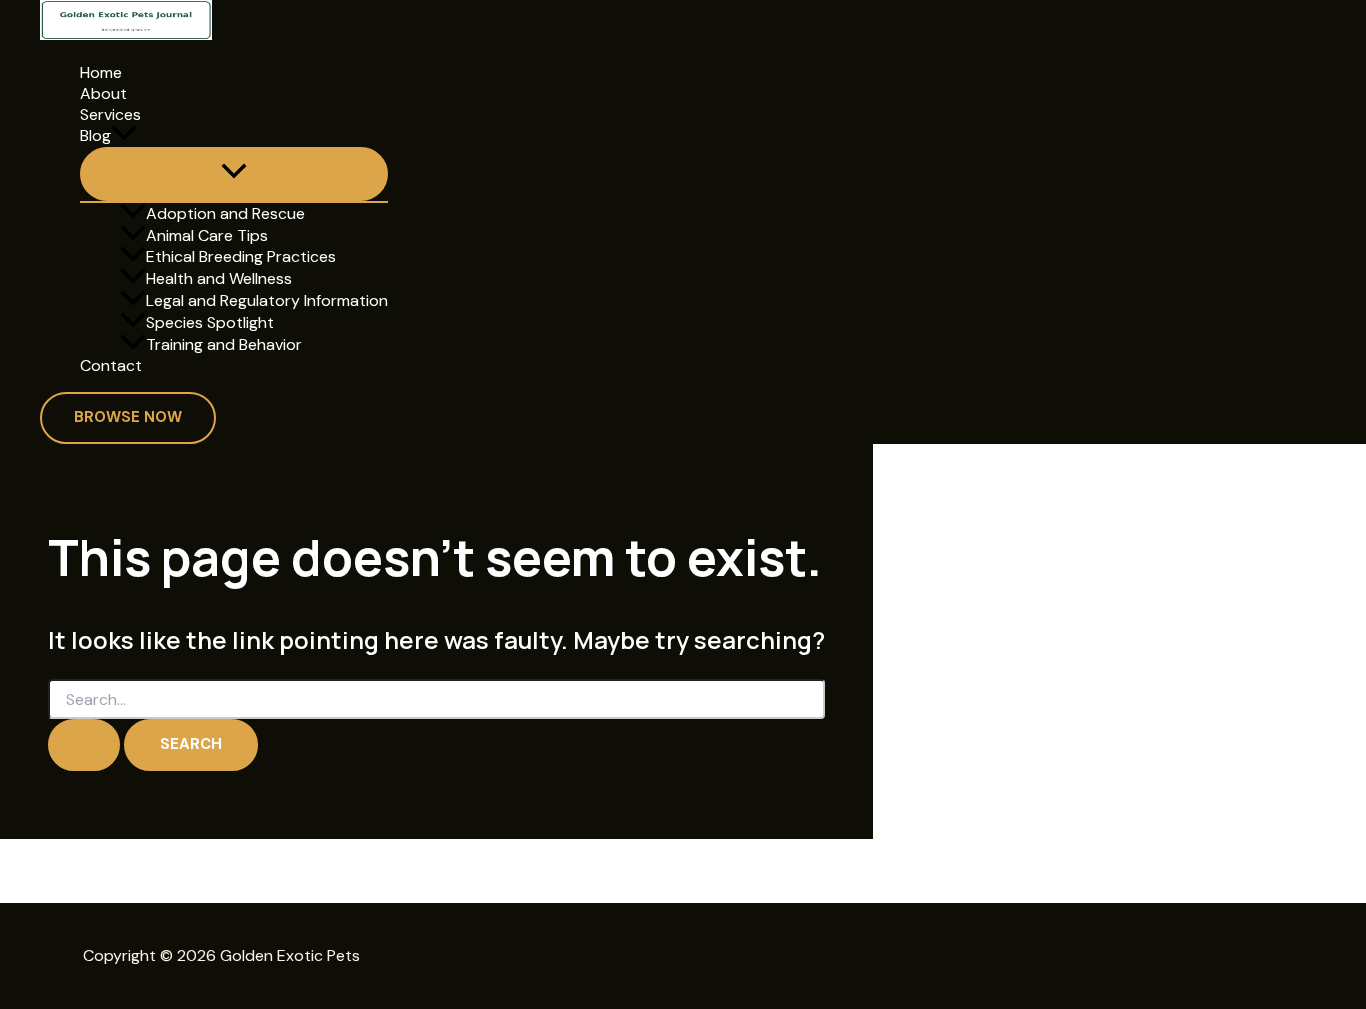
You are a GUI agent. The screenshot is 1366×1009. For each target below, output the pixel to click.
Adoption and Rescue (225, 213)
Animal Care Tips (207, 235)
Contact (111, 366)
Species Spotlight (210, 322)
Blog (95, 135)
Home (101, 73)
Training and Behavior (224, 344)
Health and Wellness (219, 278)
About (103, 94)
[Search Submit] (84, 745)
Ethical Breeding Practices (241, 256)
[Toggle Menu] (234, 174)
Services (110, 115)
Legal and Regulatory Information (267, 300)
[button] (124, 136)
